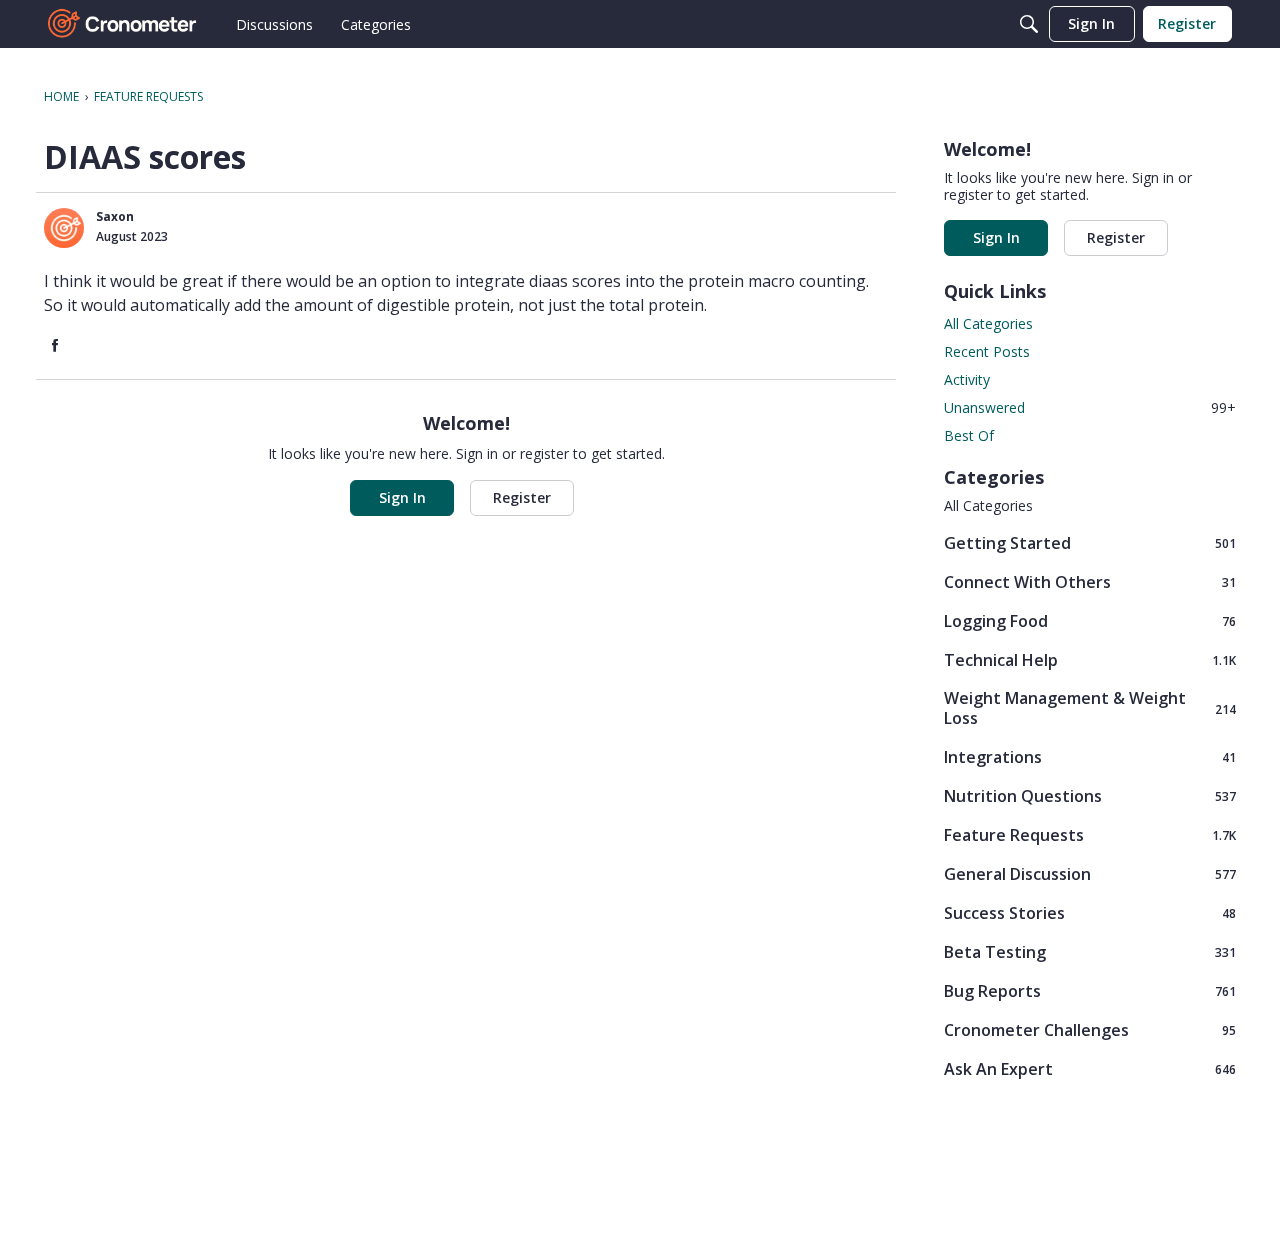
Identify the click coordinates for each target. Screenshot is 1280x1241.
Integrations (1090, 756)
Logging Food (1090, 620)
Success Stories (1090, 912)
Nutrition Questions (1090, 795)
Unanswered (1090, 407)
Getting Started (1090, 542)
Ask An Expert (1090, 1068)
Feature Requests (1090, 834)
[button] (64, 228)
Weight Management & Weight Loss (1090, 708)
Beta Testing (1090, 951)
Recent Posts (987, 351)
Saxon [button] (115, 216)
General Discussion (1090, 873)
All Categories (988, 323)
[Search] (1029, 24)
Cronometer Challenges (1090, 1029)
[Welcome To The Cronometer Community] (123, 24)
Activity (967, 379)
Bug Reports (1090, 990)
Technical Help (1090, 659)
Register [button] (522, 497)
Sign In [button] (402, 497)
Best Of (969, 435)
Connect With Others (1090, 581)
